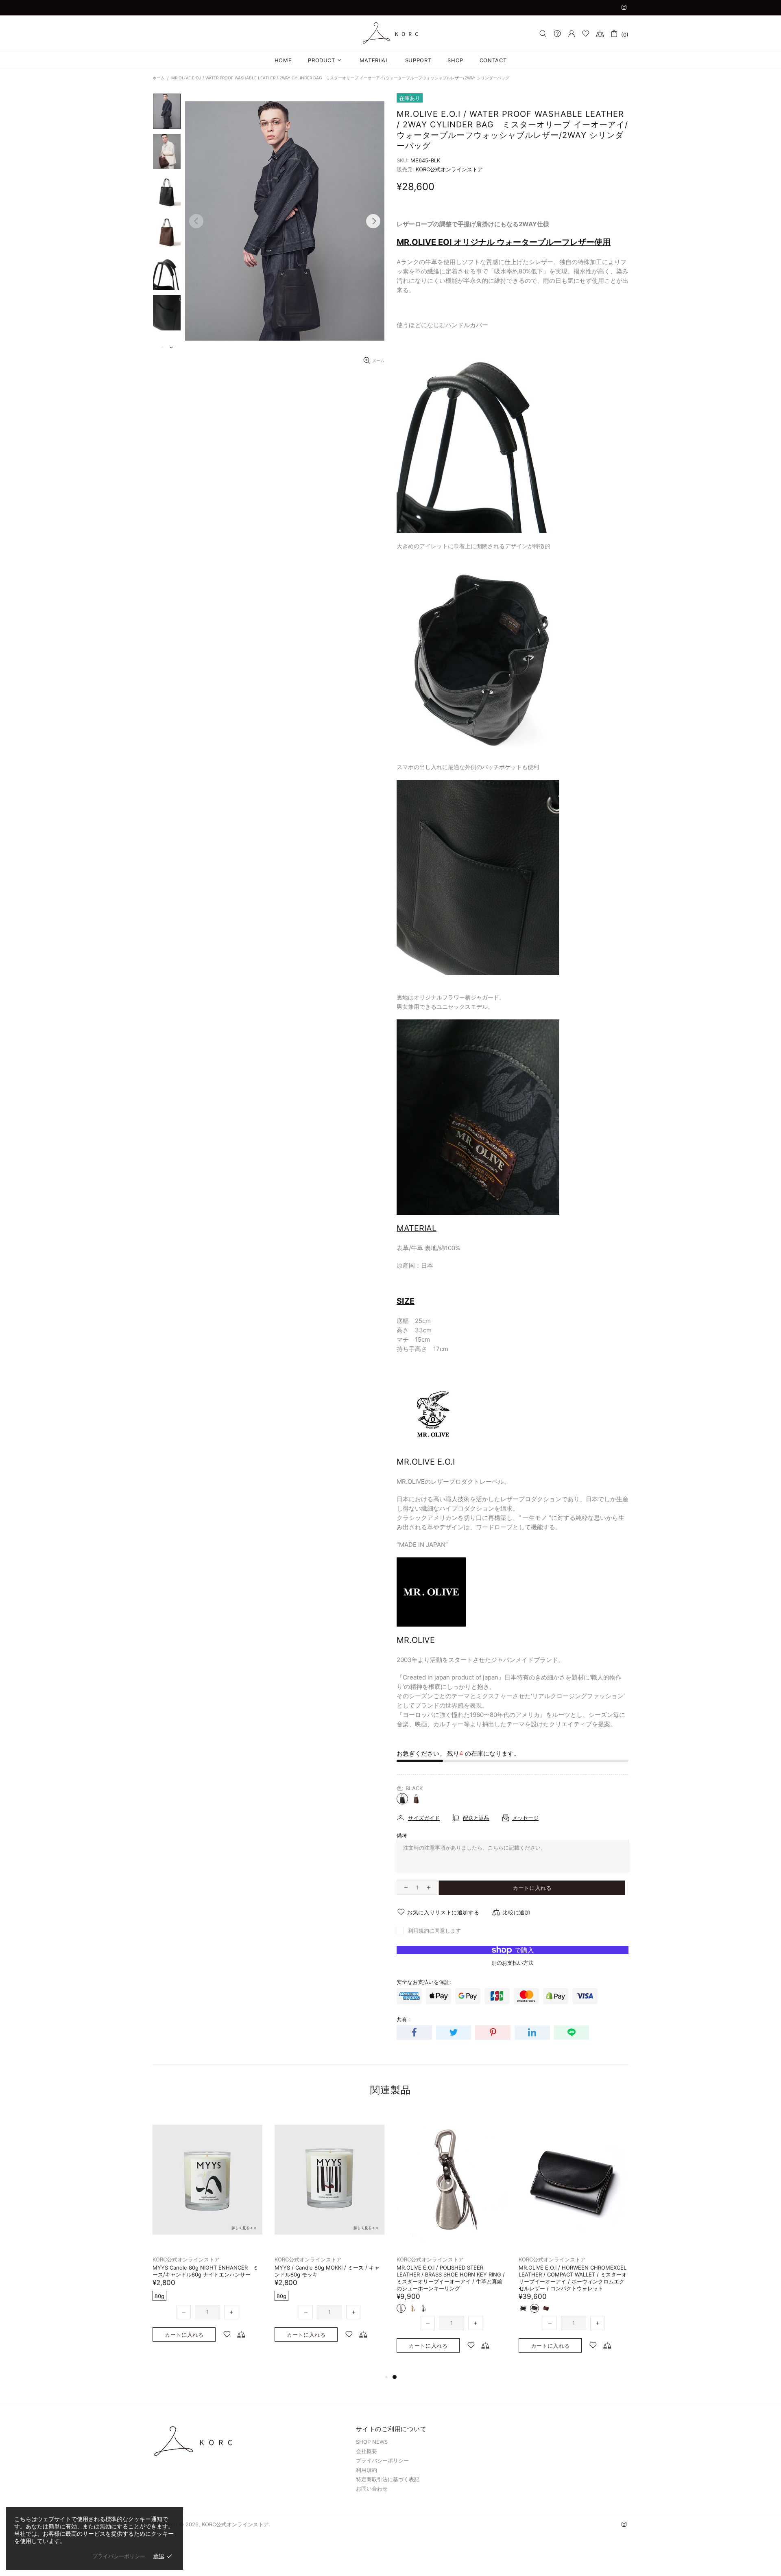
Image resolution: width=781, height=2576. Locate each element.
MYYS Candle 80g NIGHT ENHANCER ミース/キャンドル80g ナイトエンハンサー (449, 2271)
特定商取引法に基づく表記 (388, 2479)
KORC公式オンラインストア (390, 33)
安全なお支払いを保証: (424, 1982)
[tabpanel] (207, 2234)
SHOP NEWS (372, 2442)
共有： (405, 2019)
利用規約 (367, 2470)
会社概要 (367, 2451)
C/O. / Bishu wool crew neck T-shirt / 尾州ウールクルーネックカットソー (328, 2271)
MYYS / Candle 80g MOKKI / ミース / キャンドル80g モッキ (571, 2271)
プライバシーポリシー (382, 2460)
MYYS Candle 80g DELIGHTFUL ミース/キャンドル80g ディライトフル (207, 2271)
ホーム (159, 78)
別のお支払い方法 (513, 1963)
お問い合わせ (372, 2489)
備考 (402, 1835)
